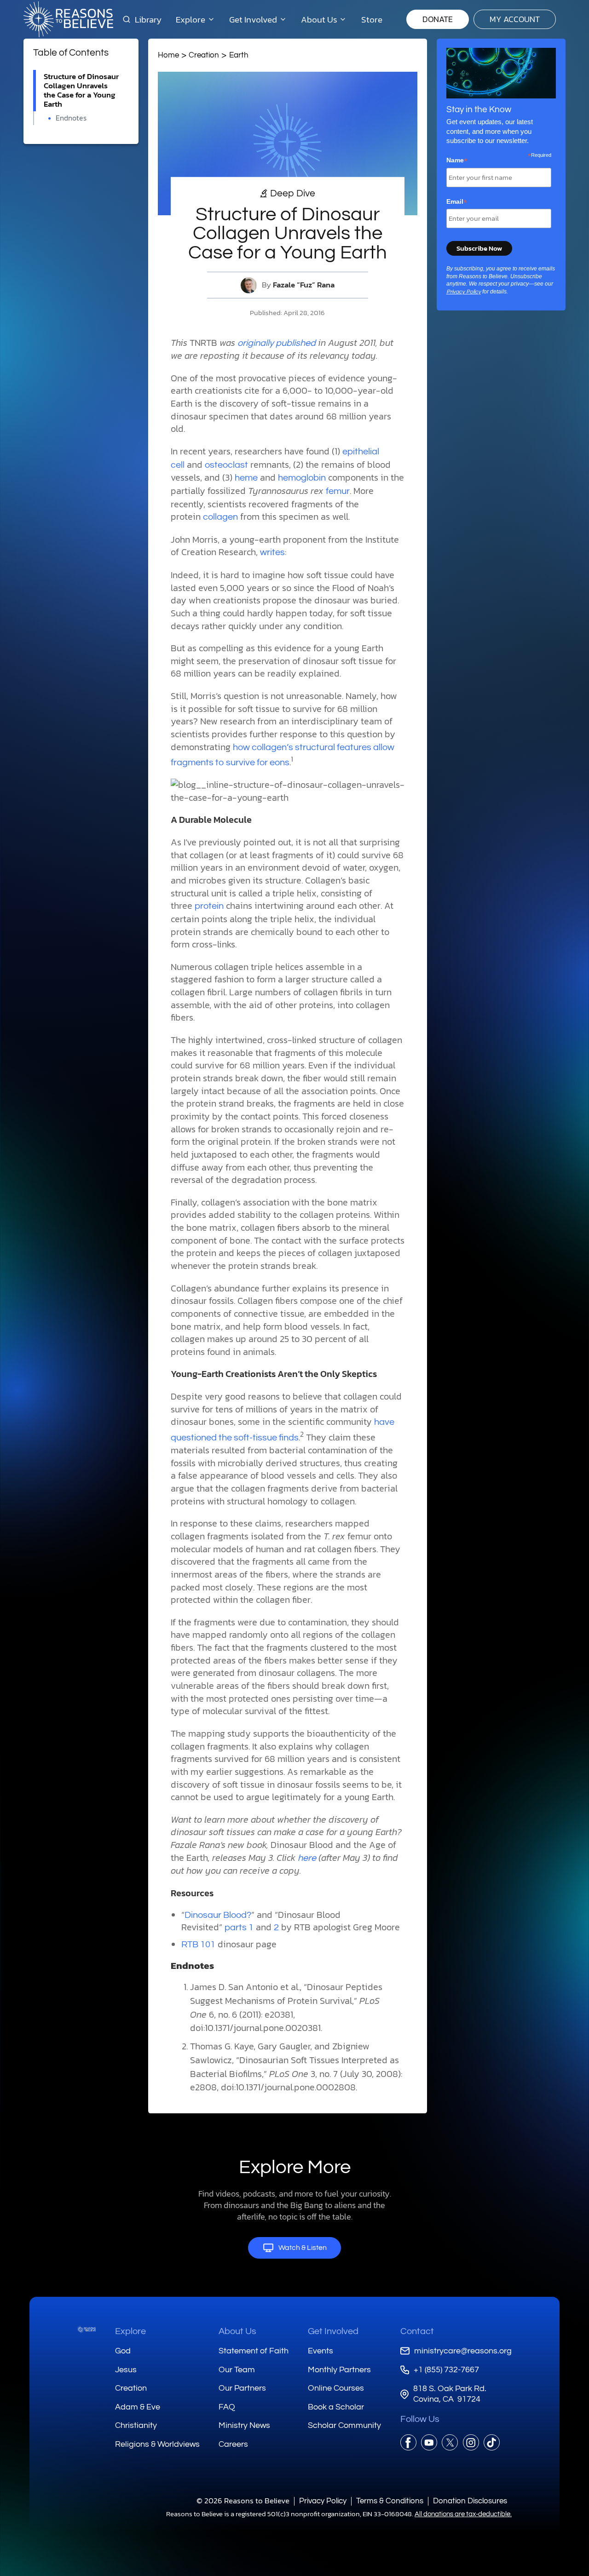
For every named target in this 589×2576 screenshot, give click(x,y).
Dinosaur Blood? (218, 1915)
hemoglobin (302, 478)
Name (457, 161)
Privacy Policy (464, 292)
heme (246, 478)
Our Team (237, 2370)
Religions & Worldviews (157, 2444)
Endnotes (71, 118)
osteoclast (226, 465)
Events (320, 2351)
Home (168, 55)
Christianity (136, 2425)
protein (209, 906)
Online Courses (336, 2388)
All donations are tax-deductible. (463, 2514)
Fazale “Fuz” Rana (304, 285)
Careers (233, 2444)
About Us (237, 2331)
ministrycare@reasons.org (463, 2351)
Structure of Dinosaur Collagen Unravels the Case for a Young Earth (81, 90)
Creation (204, 55)
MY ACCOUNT (515, 19)
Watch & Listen (303, 2248)
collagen (220, 517)
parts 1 (239, 1928)
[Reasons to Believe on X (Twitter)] (450, 2442)
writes (272, 552)
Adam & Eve (138, 2407)
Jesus (126, 2370)
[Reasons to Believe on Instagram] (471, 2442)
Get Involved (333, 2331)
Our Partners (242, 2388)
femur (338, 491)
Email (457, 202)
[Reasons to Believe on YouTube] (429, 2442)
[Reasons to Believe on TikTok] (492, 2442)
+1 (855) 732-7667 (446, 2370)
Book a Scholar (336, 2407)
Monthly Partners (339, 2370)
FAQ (227, 2407)
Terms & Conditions (390, 2501)
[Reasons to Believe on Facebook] (408, 2442)
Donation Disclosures (470, 2501)
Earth (239, 55)
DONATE (438, 19)
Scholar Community (344, 2425)
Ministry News (244, 2425)
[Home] (87, 2329)
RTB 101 (198, 1945)
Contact (417, 2331)
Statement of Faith (254, 2351)
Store (372, 19)
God (123, 2351)
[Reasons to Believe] (68, 19)
